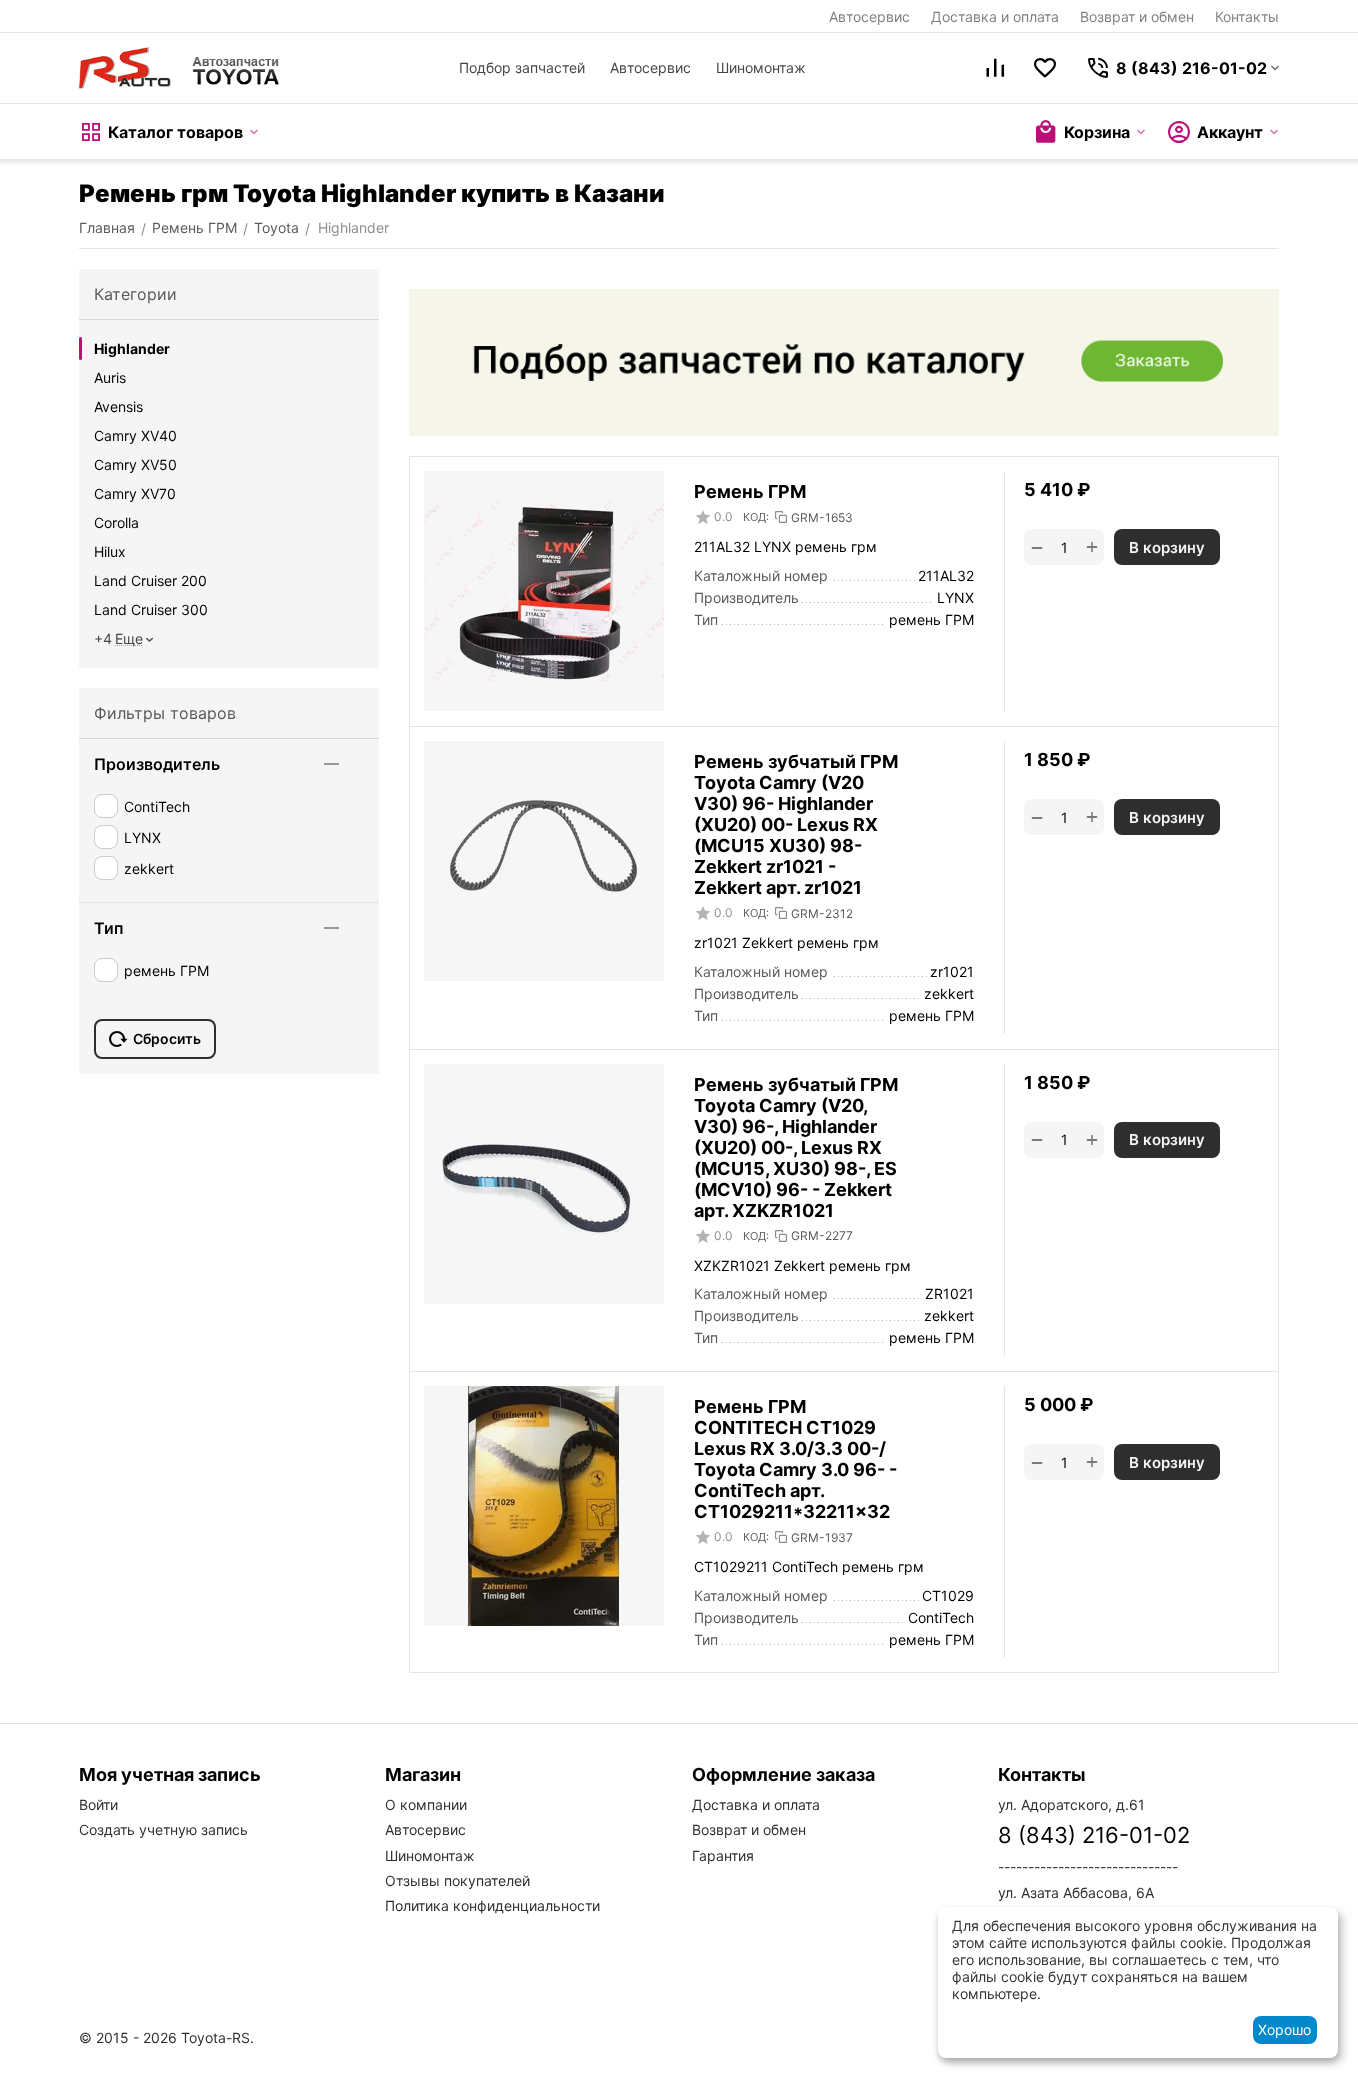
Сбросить (167, 1038)
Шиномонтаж (761, 67)
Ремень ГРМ (750, 491)
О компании (426, 1804)
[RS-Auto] (179, 68)
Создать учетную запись (163, 1829)
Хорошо (1284, 2029)
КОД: (756, 517)
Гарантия (723, 1855)
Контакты (1247, 16)
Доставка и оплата (995, 16)
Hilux (110, 551)
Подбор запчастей (522, 67)
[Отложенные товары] (1045, 68)
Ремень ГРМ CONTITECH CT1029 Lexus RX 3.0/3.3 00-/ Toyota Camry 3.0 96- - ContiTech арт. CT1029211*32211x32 (795, 1459)
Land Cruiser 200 (150, 580)
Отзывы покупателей (457, 1880)
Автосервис (869, 16)
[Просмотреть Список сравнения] (995, 68)
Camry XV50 (135, 464)
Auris (110, 377)
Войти (98, 1804)
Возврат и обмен (1137, 16)
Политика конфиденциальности (492, 1905)
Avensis (118, 406)
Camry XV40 (135, 435)
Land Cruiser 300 (151, 609)
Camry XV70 (135, 493)
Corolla (116, 522)
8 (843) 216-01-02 (1094, 1835)
